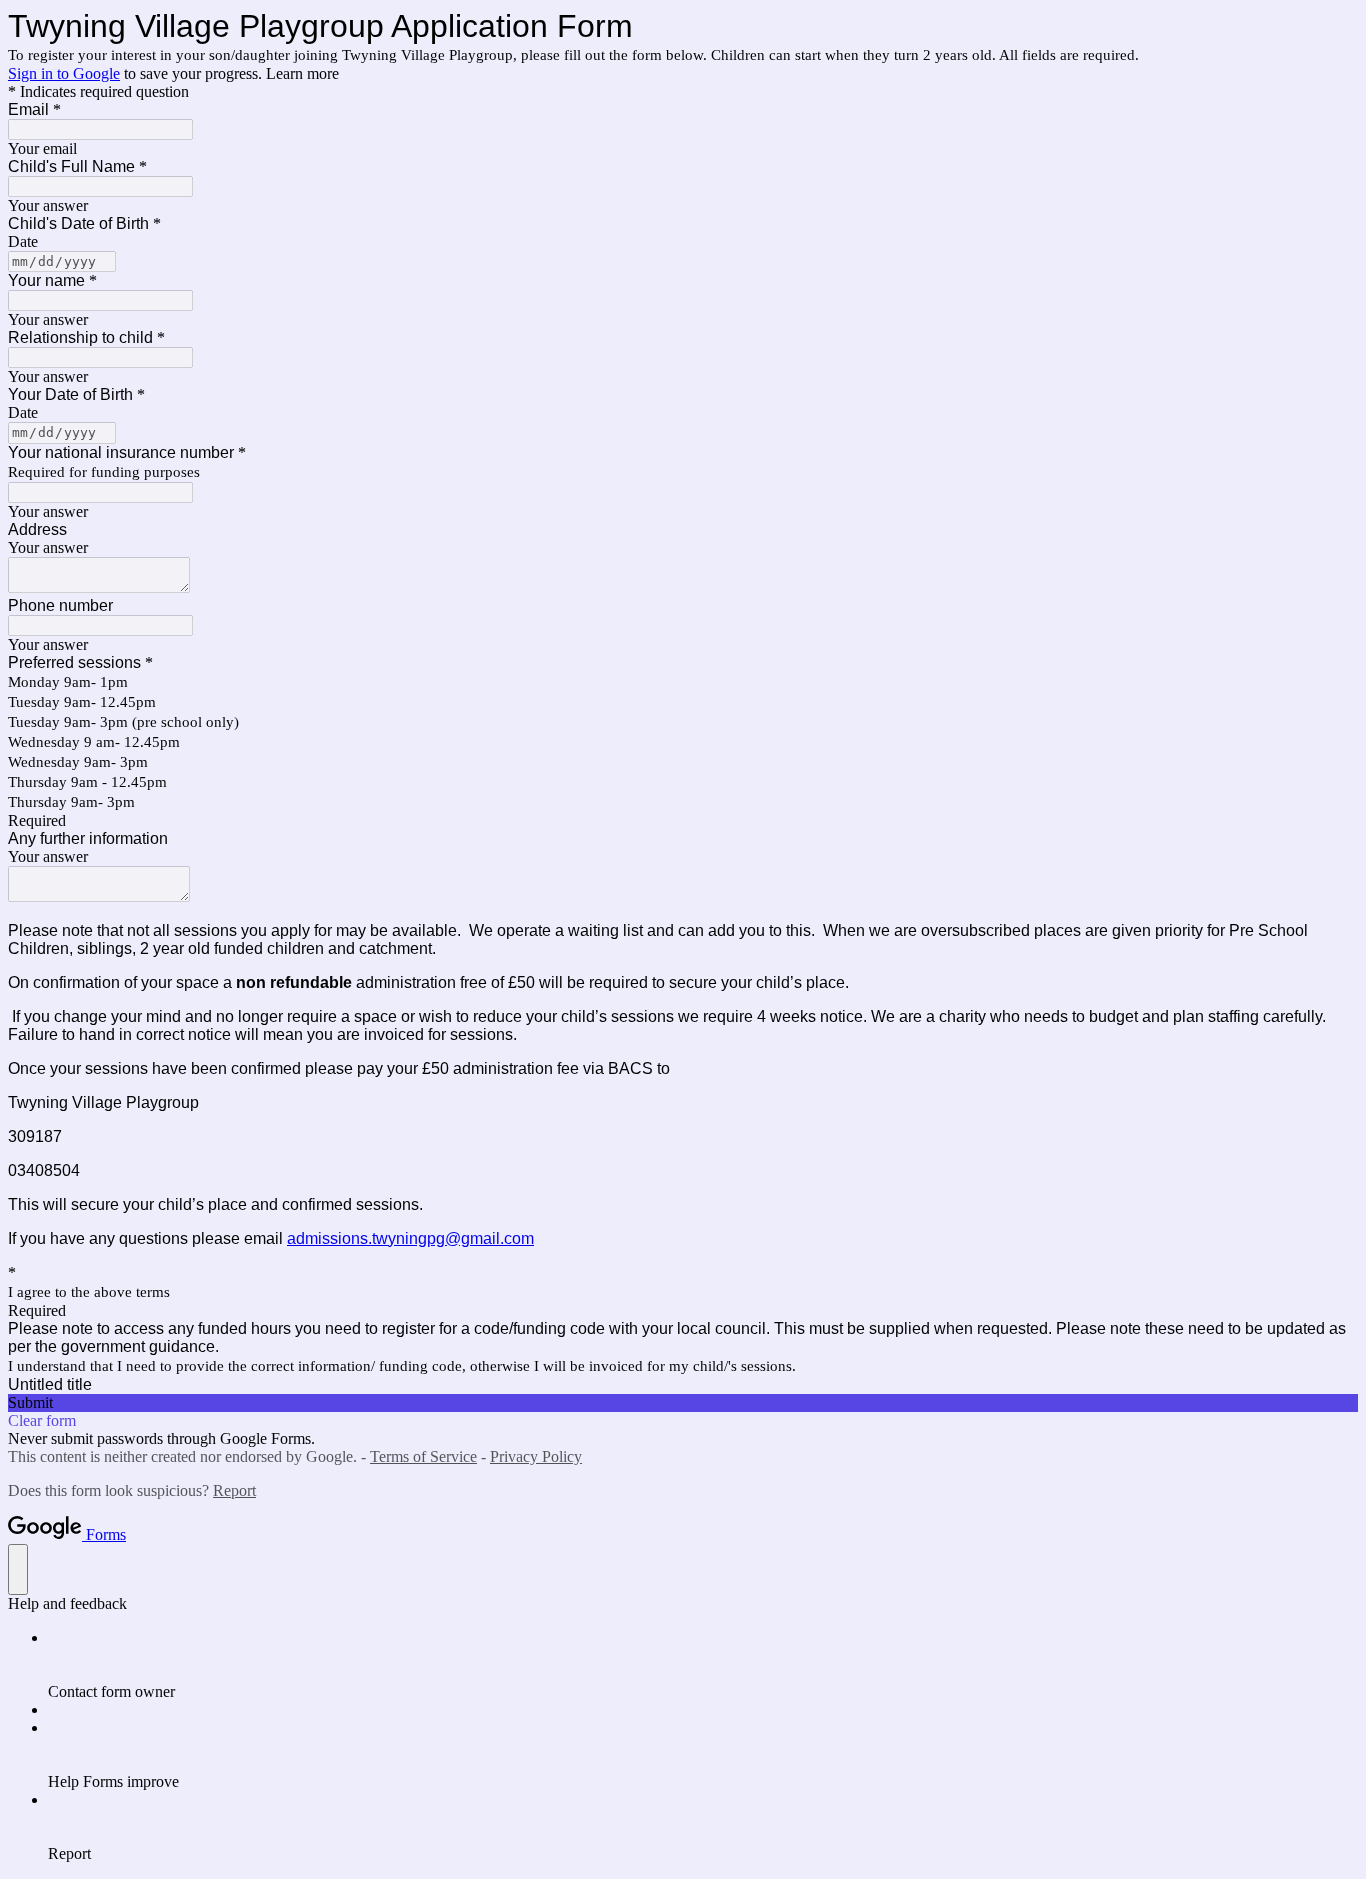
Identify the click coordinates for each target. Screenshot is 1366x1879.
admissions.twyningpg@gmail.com (410, 1238)
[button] (683, 1403)
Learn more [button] (302, 73)
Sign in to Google (64, 73)
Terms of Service (423, 1456)
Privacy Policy (536, 1456)
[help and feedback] (18, 1569)
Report (234, 1490)
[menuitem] (703, 1665)
